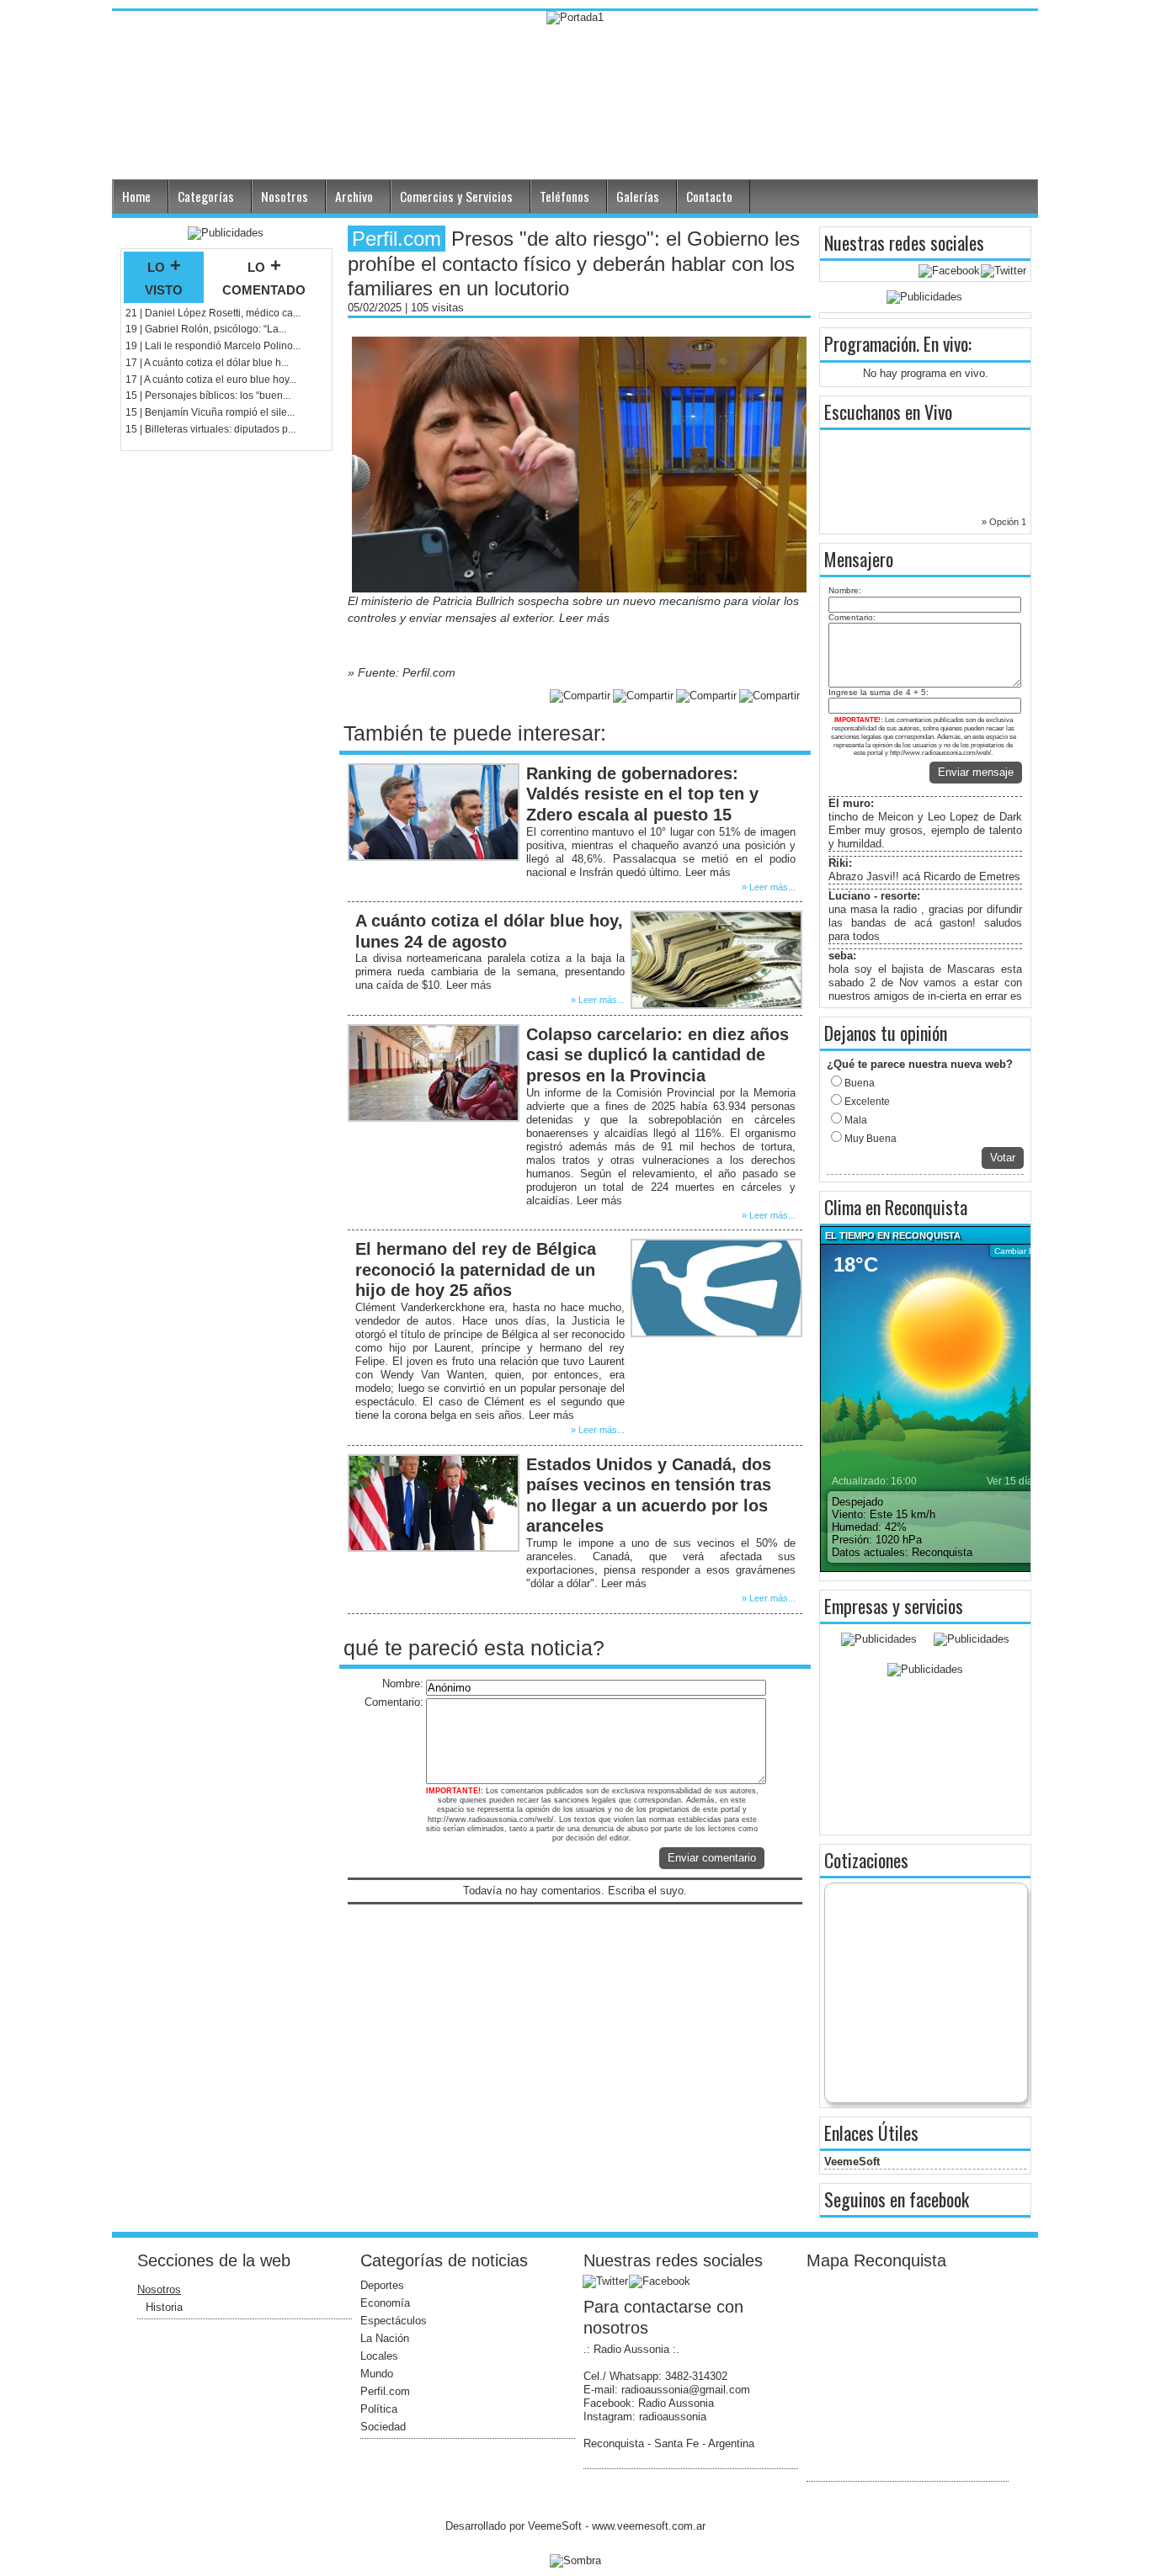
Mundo (377, 2374)
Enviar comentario (712, 1858)
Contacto (709, 196)
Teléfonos (564, 196)
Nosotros (285, 196)
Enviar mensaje (976, 772)
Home (136, 196)
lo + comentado (264, 277)
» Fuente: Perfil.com (402, 672)
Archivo (354, 196)
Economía (385, 2303)
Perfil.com (385, 2391)
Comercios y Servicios (456, 196)
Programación (870, 343)
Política (379, 2409)
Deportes (382, 2285)
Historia (164, 2307)
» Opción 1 (1004, 522)
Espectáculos (394, 2321)
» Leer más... (769, 887)
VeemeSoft (852, 2162)
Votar (1003, 1158)
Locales (379, 2356)
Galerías (638, 196)
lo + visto (164, 277)
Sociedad (383, 2427)
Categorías (206, 196)
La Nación (385, 2338)
